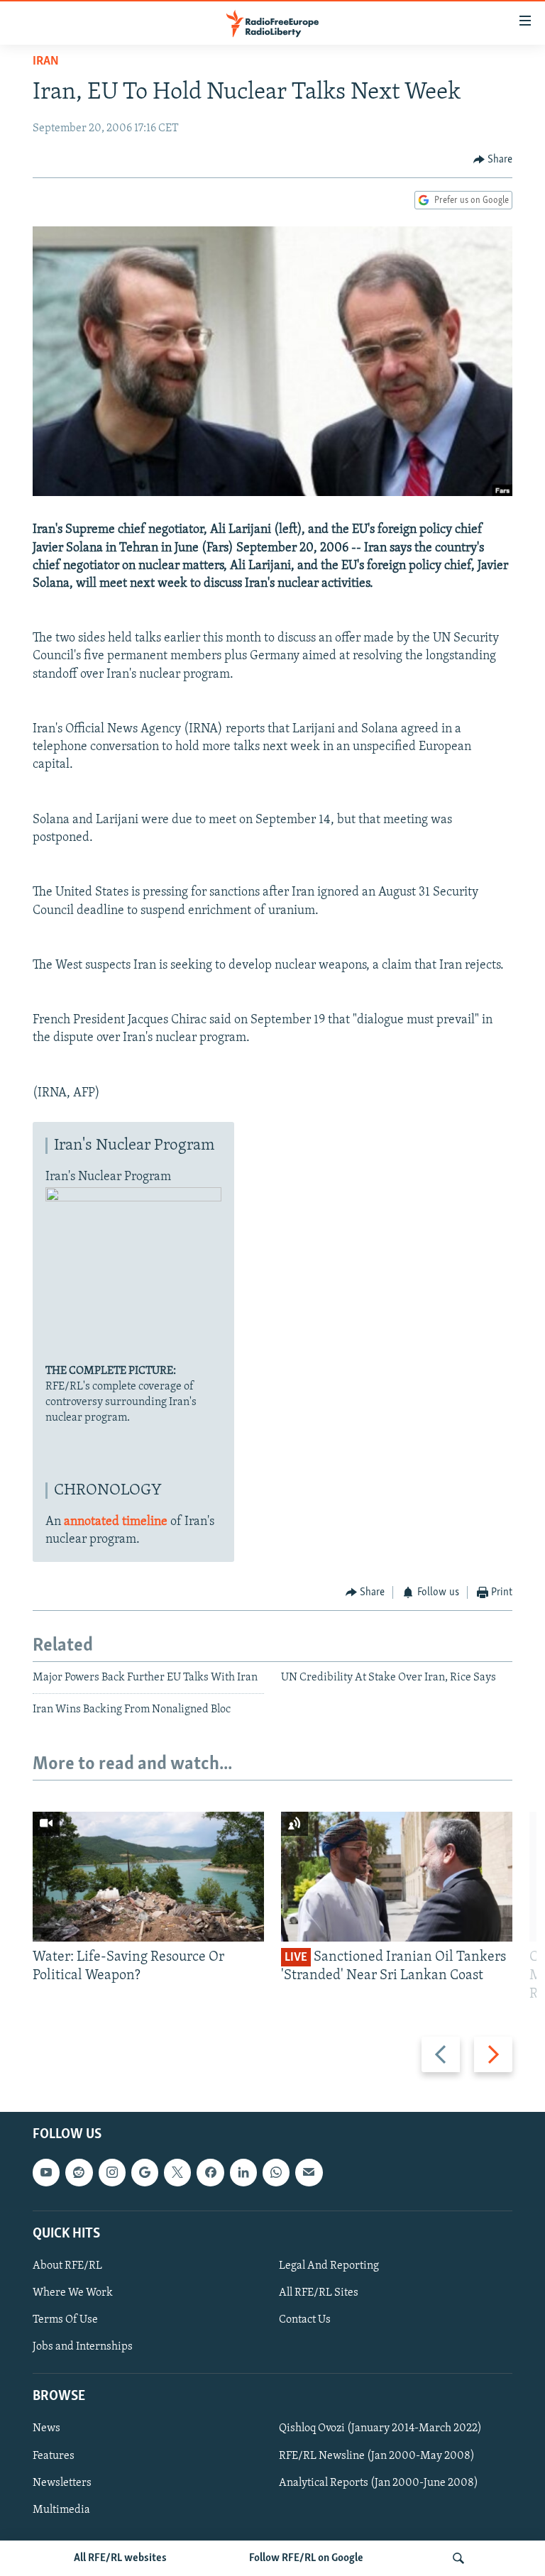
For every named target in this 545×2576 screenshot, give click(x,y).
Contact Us (305, 2320)
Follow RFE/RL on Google (306, 2558)
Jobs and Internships (83, 2347)
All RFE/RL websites (120, 2558)
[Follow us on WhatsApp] (276, 2172)
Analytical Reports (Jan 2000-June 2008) (379, 2482)
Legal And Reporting (329, 2266)
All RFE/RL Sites (319, 2293)
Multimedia (61, 2509)
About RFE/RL (67, 2266)
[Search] (458, 2558)
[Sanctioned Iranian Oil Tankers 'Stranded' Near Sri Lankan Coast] (397, 1877)
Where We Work (73, 2293)
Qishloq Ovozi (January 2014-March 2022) (380, 2428)
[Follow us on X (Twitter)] (177, 2172)
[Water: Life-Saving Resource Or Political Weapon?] (148, 1877)
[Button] (493, 160)
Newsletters (62, 2482)
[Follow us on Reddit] (79, 2172)
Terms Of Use (65, 2320)
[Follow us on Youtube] (46, 2172)
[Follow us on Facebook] (210, 2172)
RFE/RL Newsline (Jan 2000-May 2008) (377, 2455)
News (46, 2428)
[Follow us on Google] (145, 2172)
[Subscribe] (309, 2172)
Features (54, 2455)
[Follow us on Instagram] (112, 2172)
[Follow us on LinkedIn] (243, 2172)
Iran (46, 62)
